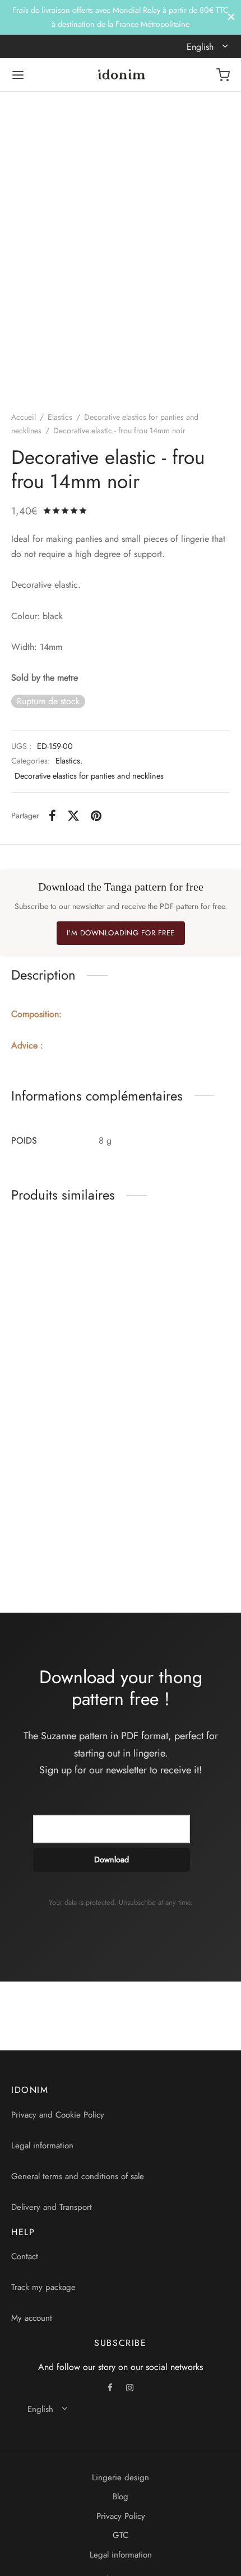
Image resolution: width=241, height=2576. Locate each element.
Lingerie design (121, 2477)
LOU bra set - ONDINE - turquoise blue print (54, 1534)
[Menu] (18, 75)
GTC (121, 2535)
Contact (25, 2256)
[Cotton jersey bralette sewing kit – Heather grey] (64, 1281)
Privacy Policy (121, 2516)
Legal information (42, 2146)
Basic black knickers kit (168, 1348)
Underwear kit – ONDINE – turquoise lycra (165, 1540)
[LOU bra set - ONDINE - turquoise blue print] (64, 1462)
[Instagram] (130, 2388)
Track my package (43, 2287)
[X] (73, 816)
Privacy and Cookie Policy (58, 2115)
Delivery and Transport (52, 2207)
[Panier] (223, 75)
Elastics (60, 417)
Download (112, 1860)
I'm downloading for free (121, 933)
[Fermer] (231, 17)
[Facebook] (52, 816)
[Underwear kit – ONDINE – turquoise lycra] (178, 1462)
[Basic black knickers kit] (178, 1281)
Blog (121, 2497)
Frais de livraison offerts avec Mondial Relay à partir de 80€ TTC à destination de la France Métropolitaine (121, 17)
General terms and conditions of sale (78, 2176)
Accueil (24, 417)
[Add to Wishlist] (112, 1348)
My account (32, 2318)
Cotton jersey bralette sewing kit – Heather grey (51, 1359)
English (201, 47)
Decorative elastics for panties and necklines (89, 776)
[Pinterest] (96, 816)
